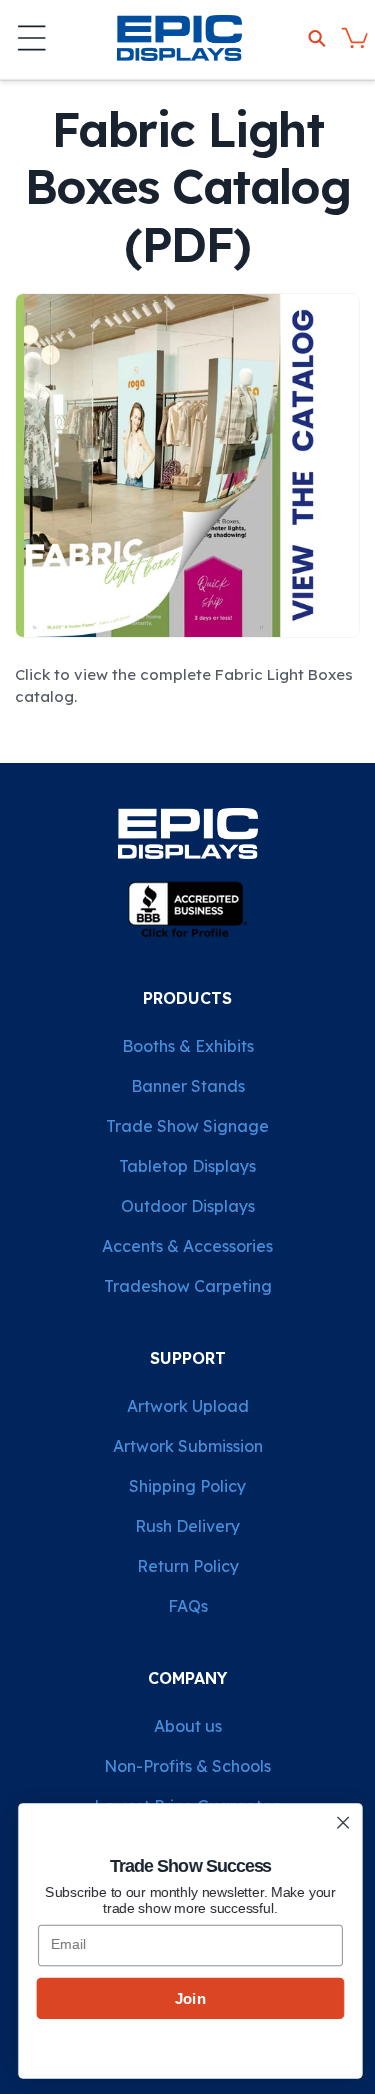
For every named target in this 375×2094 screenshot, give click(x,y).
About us (188, 1726)
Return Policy (188, 1566)
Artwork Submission (188, 1446)
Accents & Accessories (187, 1246)
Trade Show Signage (187, 1126)
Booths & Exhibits (188, 1046)
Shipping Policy (187, 1486)
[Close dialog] (340, 1822)
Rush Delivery (187, 1526)
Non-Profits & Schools (187, 1766)
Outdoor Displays (188, 1206)
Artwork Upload (188, 1406)
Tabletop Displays (187, 1166)
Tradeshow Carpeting (188, 1286)
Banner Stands (188, 1086)
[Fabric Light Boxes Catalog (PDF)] (187, 636)
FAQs (188, 1606)
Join (187, 1998)
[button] (32, 38)
